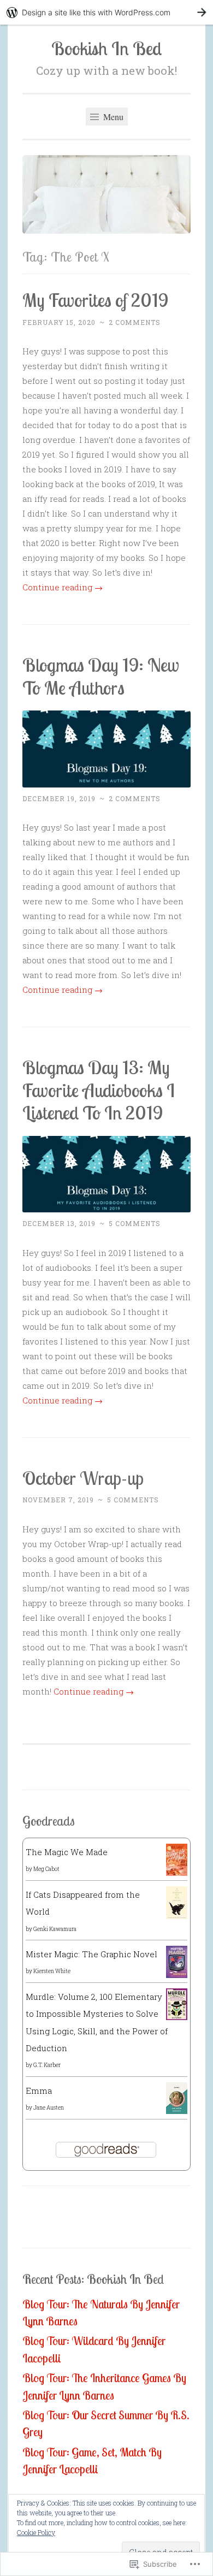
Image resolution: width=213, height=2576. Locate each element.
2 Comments (135, 322)
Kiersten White (52, 1971)
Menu (112, 117)
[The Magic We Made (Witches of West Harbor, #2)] (177, 1873)
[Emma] (177, 2111)
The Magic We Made (67, 1852)
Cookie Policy (36, 2532)
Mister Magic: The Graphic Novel (91, 1954)
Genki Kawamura (55, 1929)
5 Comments (135, 1223)
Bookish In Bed (106, 48)
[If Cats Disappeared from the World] (177, 1916)
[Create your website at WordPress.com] (106, 12)
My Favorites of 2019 (95, 300)
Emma (39, 2091)
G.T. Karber (47, 2065)
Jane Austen (49, 2108)
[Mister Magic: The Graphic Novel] (177, 1975)
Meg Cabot (46, 1869)
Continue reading (63, 587)
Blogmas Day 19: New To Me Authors (101, 676)
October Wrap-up (83, 1478)
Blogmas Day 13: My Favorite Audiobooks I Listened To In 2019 (99, 1090)
